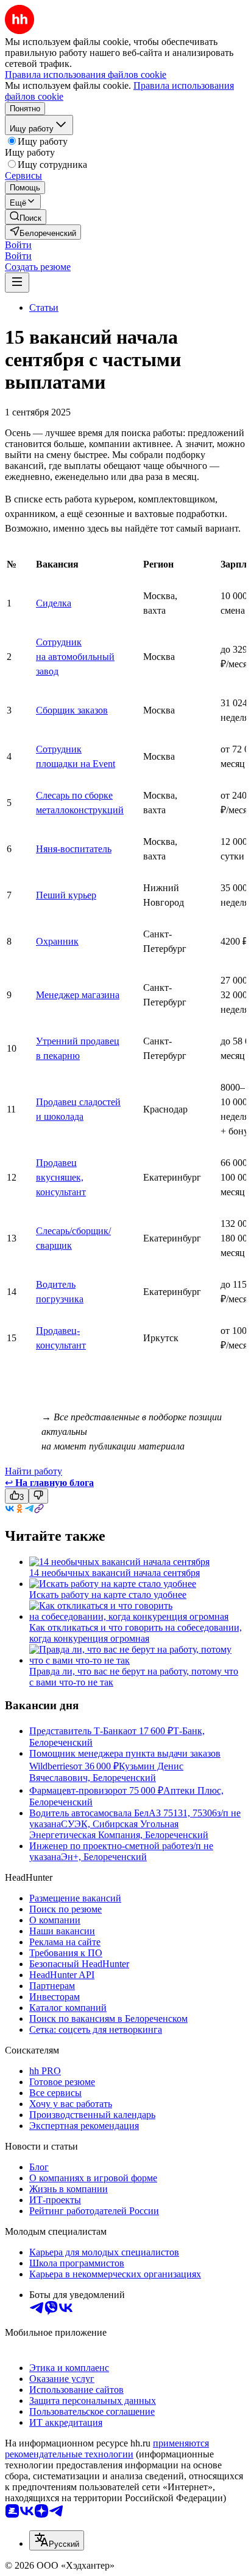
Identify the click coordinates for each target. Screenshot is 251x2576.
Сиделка (54, 603)
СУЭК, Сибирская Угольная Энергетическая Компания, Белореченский (119, 1829)
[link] (26, 217)
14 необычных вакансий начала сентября (115, 1573)
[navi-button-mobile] (17, 283)
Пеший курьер (66, 895)
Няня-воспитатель (74, 849)
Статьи (44, 307)
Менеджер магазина (78, 995)
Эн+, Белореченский (104, 1857)
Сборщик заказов (72, 710)
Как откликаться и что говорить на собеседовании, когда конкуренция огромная (136, 1633)
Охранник (57, 941)
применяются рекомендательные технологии (107, 2449)
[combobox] (57, 2540)
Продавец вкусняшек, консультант (61, 1177)
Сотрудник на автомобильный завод (75, 657)
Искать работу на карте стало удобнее (108, 1595)
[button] (18, 245)
